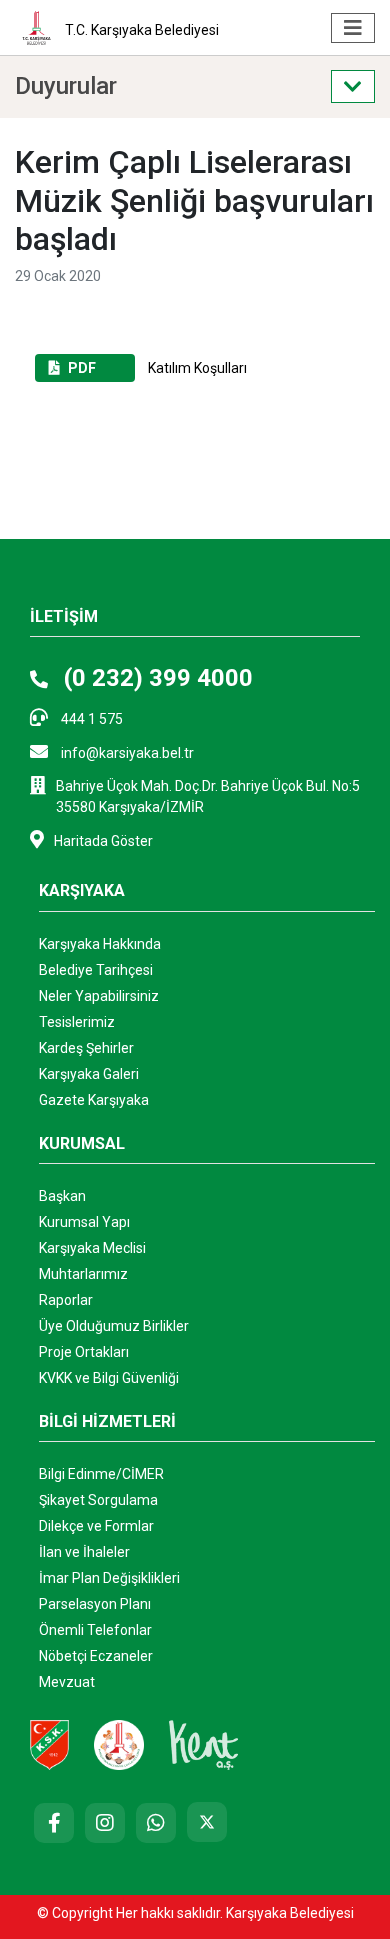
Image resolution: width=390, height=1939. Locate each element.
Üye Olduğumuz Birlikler (114, 1326)
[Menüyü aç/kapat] (353, 28)
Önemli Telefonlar (95, 1630)
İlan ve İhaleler (84, 1552)
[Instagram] (105, 1823)
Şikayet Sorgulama (98, 1500)
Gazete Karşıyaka (94, 1100)
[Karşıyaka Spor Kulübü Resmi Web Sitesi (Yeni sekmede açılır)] (49, 1744)
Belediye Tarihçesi (96, 970)
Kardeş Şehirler (86, 1048)
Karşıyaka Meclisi (92, 1248)
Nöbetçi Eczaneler (96, 1656)
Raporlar (66, 1300)
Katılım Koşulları (157, 368)
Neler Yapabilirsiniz (99, 996)
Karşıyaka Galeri (89, 1074)
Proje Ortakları (84, 1352)
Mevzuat (67, 1682)
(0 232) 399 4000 (155, 678)
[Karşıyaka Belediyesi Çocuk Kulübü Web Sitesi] (119, 1744)
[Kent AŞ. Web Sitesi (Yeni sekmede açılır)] (204, 1744)
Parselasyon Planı (95, 1604)
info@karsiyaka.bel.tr (126, 753)
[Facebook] (54, 1823)
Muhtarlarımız (83, 1274)
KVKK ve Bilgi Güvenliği (109, 1378)
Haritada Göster (103, 841)
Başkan (62, 1196)
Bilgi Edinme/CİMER (101, 1474)
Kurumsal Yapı (84, 1222)
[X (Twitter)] (207, 1822)
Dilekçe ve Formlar (96, 1526)
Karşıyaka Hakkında (100, 944)
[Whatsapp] (156, 1823)
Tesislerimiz (77, 1022)
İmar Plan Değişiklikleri (109, 1578)
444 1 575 (90, 719)
